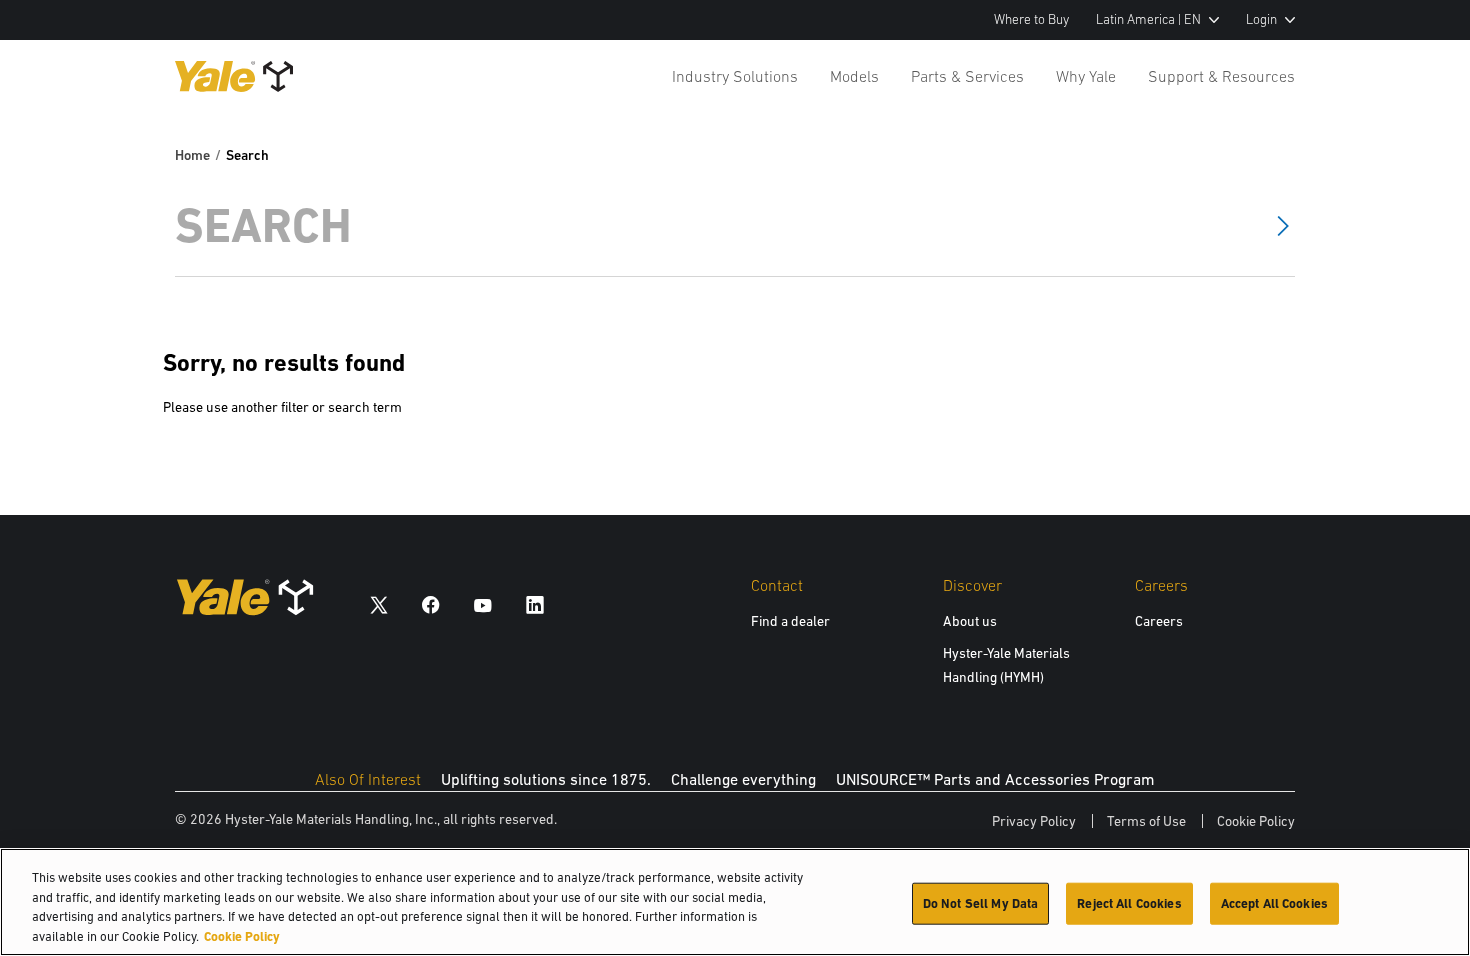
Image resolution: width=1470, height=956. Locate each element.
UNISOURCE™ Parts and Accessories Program (995, 779)
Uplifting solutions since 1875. (546, 779)
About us (970, 621)
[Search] (1283, 225)
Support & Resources (1221, 76)
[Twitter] (379, 604)
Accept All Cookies (1274, 903)
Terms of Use (1146, 821)
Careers (1159, 621)
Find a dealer (790, 621)
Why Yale (1086, 76)
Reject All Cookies (1129, 903)
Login (1261, 19)
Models (854, 76)
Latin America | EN (1148, 19)
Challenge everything (743, 779)
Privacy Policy (1034, 821)
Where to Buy (1031, 19)
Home (192, 155)
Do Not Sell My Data (980, 903)
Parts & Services (967, 76)
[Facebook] (431, 604)
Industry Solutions (735, 76)
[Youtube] (483, 604)
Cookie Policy (1256, 821)
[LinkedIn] (535, 604)
